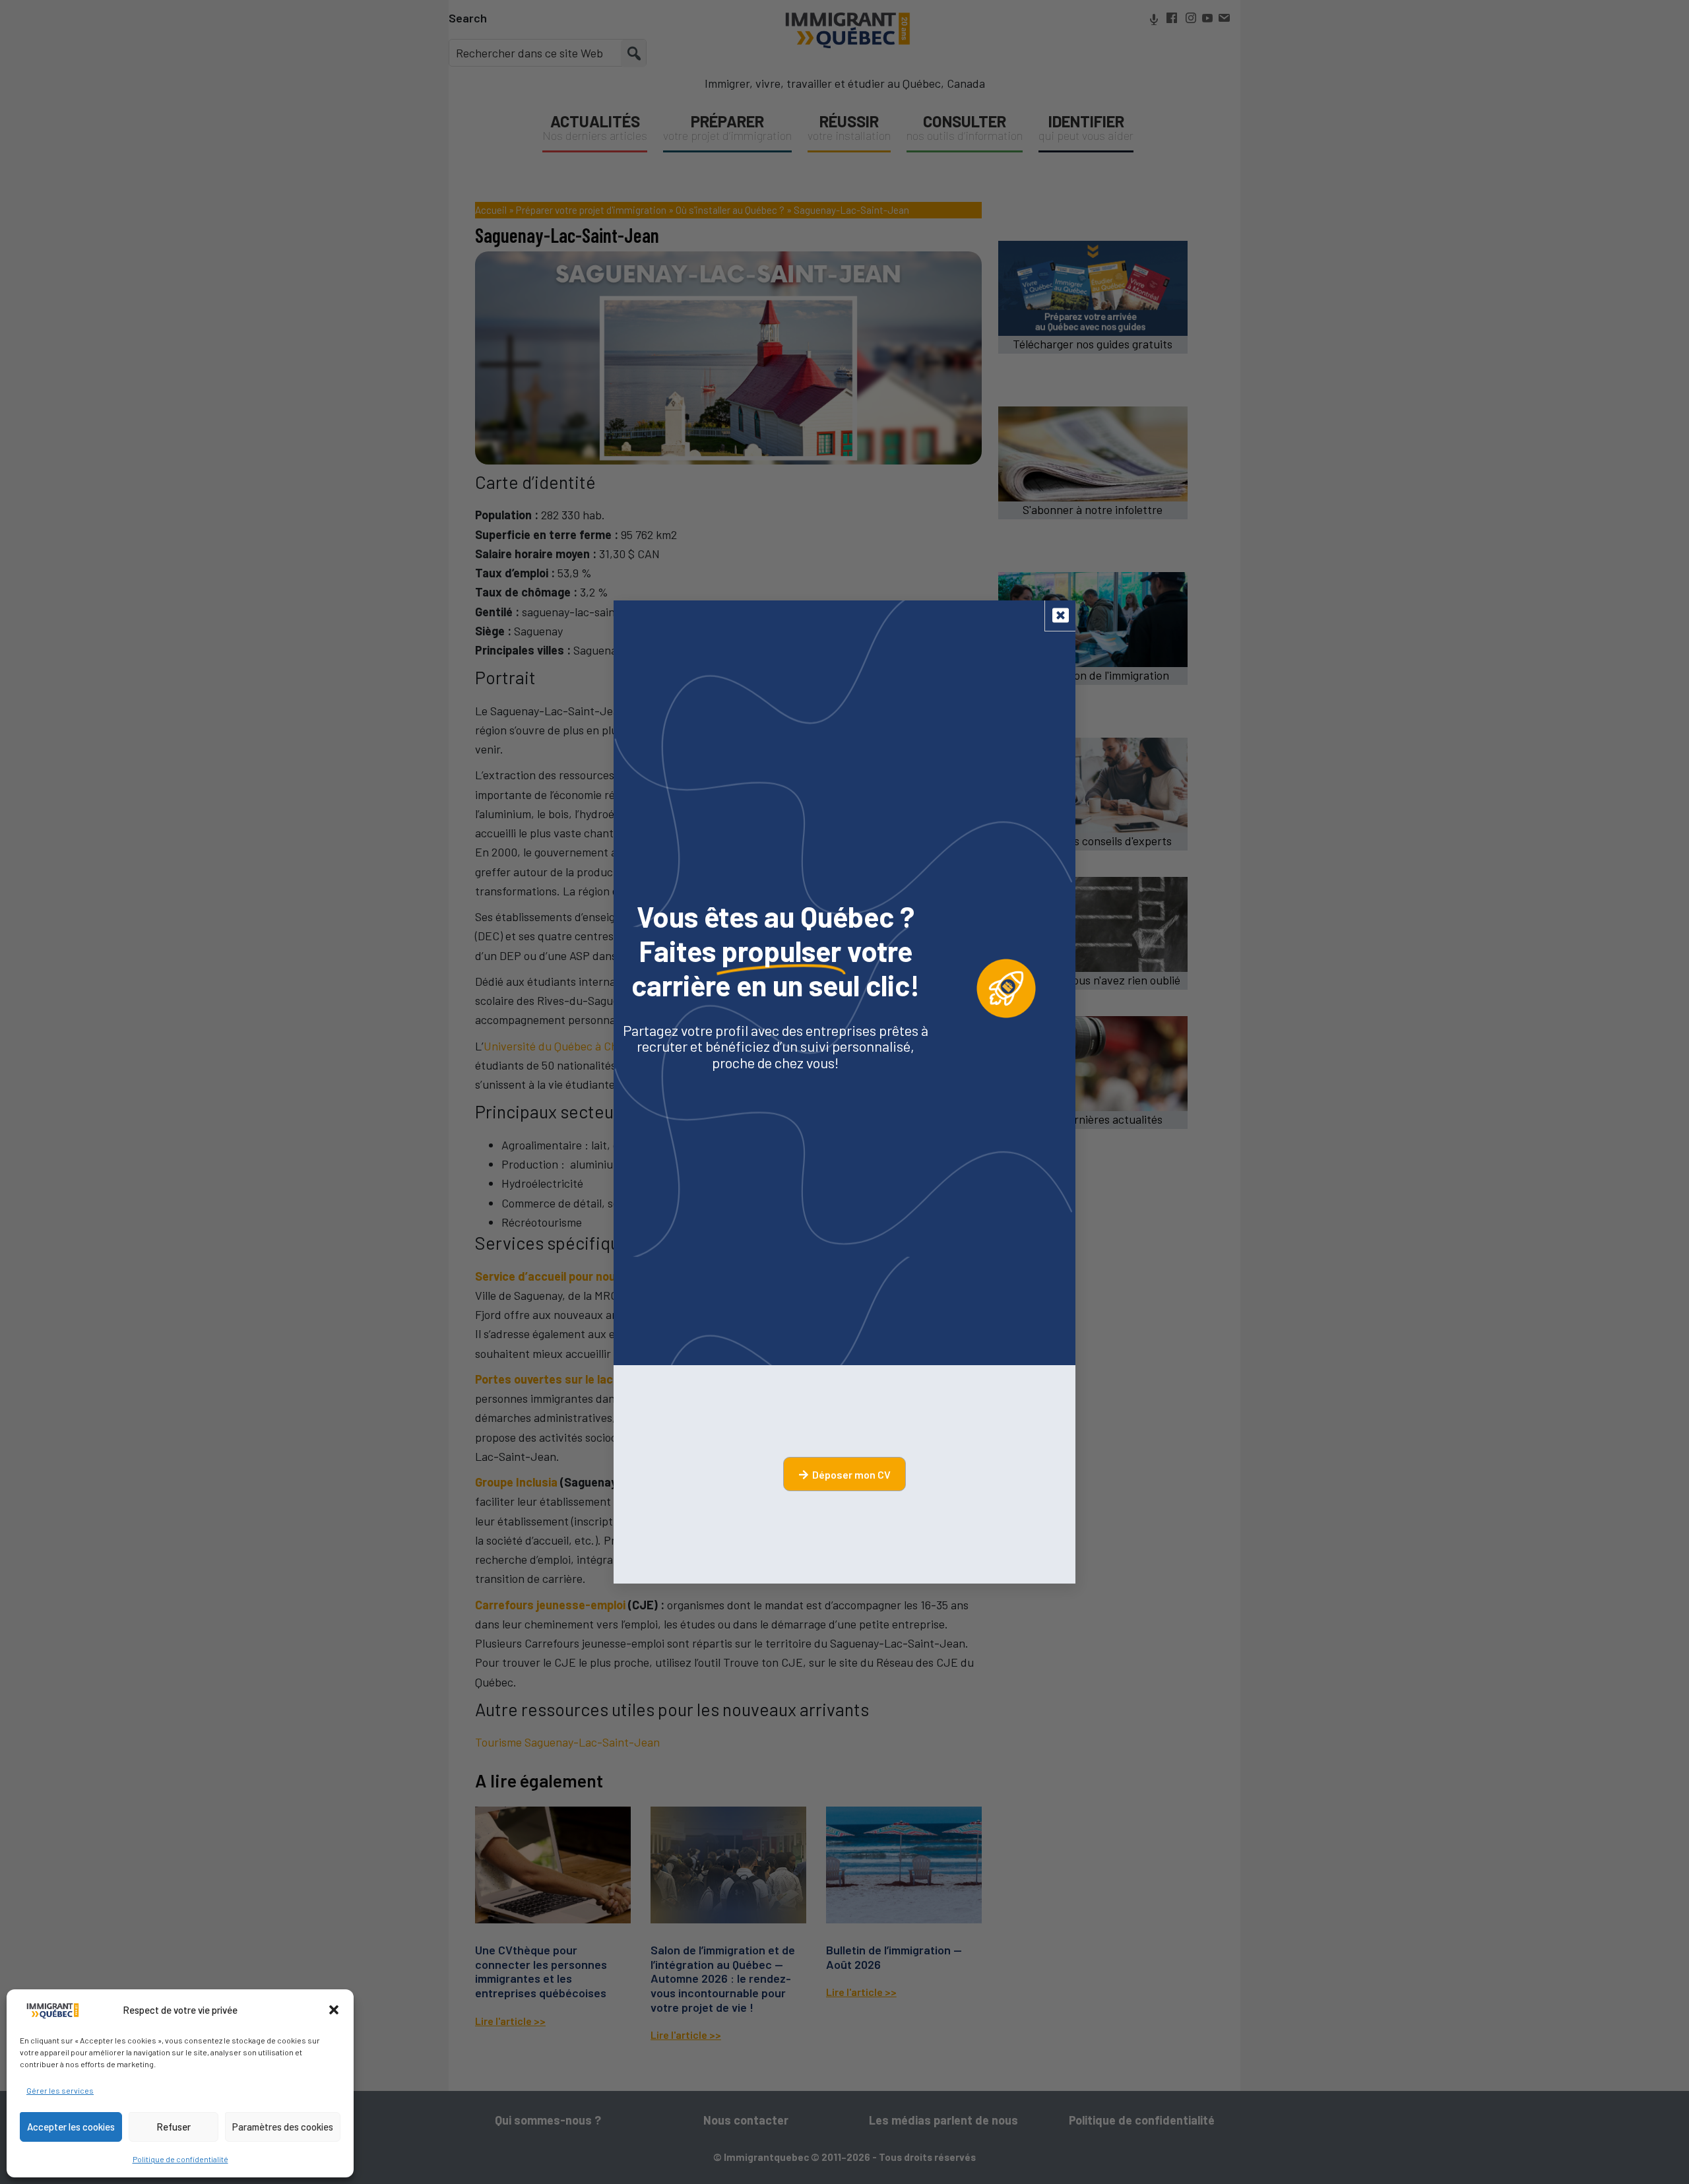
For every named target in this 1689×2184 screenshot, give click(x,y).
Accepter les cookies (71, 2127)
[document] (844, 1092)
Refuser (174, 2127)
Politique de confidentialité (180, 2159)
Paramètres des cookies (283, 2127)
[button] (334, 2010)
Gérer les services (60, 2090)
